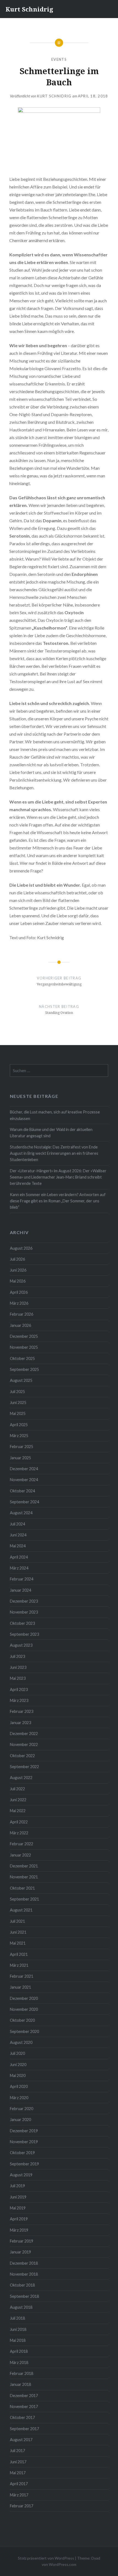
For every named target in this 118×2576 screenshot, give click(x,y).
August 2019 (21, 2175)
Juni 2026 (18, 1270)
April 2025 (19, 1425)
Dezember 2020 (24, 1998)
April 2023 (19, 1689)
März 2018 (19, 2362)
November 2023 (24, 1612)
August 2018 (21, 2307)
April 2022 (19, 1822)
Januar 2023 (20, 1723)
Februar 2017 (22, 2506)
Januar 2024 (20, 1590)
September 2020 (24, 2031)
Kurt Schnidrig (29, 9)
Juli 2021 (17, 1921)
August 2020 (21, 2042)
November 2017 (24, 2407)
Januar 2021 (20, 1987)
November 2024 (24, 1480)
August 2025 (21, 1380)
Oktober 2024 (22, 1491)
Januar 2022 (20, 1855)
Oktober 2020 (22, 2020)
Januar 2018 (20, 2384)
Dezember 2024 (24, 1469)
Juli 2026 (17, 1259)
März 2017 (19, 2495)
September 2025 (24, 1369)
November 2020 (24, 2009)
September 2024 (24, 1502)
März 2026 (19, 1303)
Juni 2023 (18, 1667)
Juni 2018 (18, 2329)
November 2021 (24, 1877)
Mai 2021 (18, 1943)
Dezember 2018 (24, 2263)
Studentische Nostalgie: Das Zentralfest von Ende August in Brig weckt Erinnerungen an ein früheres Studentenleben (54, 1153)
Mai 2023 (18, 1678)
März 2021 (19, 1965)
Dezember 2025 (24, 1336)
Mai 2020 (18, 2075)
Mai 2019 (18, 2208)
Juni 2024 (18, 1535)
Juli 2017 (17, 2451)
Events (59, 59)
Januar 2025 (20, 1458)
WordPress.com (63, 2564)
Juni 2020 (18, 2065)
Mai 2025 (18, 1413)
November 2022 (24, 1744)
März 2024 (19, 1568)
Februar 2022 (22, 1844)
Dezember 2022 (24, 1734)
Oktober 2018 (22, 2285)
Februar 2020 (22, 2109)
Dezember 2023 (24, 1601)
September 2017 (24, 2429)
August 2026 (21, 1248)
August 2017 (21, 2440)
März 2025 (19, 1436)
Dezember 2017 (24, 2396)
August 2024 (21, 1513)
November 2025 (24, 1347)
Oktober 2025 (22, 1358)
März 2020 (19, 2098)
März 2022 (19, 1833)
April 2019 (19, 2219)
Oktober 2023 (22, 1623)
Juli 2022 (17, 1789)
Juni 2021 (18, 1932)
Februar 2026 (22, 1314)
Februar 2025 (22, 1447)
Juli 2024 (17, 1524)
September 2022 (24, 1767)
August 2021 (21, 1910)
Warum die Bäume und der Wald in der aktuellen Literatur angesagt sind (51, 1133)
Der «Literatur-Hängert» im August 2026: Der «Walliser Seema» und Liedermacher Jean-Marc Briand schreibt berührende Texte (58, 1177)
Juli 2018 (17, 2318)
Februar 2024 (22, 1579)
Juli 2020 (17, 2053)
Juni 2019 (18, 2197)
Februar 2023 (22, 1711)
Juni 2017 (18, 2462)
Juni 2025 (18, 1402)
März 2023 (19, 1700)
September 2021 (24, 1899)
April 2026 (19, 1292)
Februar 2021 (22, 1976)
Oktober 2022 (22, 1756)
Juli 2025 (17, 1392)
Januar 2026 (20, 1325)
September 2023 (24, 1634)
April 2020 (19, 2086)
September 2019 (24, 2164)
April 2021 (19, 1954)
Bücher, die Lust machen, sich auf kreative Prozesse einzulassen (55, 1115)
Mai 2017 (18, 2473)
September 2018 (24, 2296)
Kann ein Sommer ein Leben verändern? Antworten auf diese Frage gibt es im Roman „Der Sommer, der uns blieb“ (58, 1201)
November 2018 (24, 2274)
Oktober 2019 (22, 2153)
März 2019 (19, 2230)
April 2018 (19, 2351)
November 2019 (24, 2142)
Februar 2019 (22, 2241)
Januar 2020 (20, 2120)
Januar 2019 (20, 2252)
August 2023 (21, 1645)
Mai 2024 (18, 1546)
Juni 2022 (18, 1800)
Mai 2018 (18, 2340)
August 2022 (21, 1778)
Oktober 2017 (22, 2417)
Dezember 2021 (24, 1866)
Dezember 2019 (24, 2131)
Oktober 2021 (22, 1888)
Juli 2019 (17, 2186)
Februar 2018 (22, 2373)
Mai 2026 (18, 1281)
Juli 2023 (17, 1656)
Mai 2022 (18, 1811)
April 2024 (19, 1557)
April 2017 (19, 2484)
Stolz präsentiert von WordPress (46, 2558)
